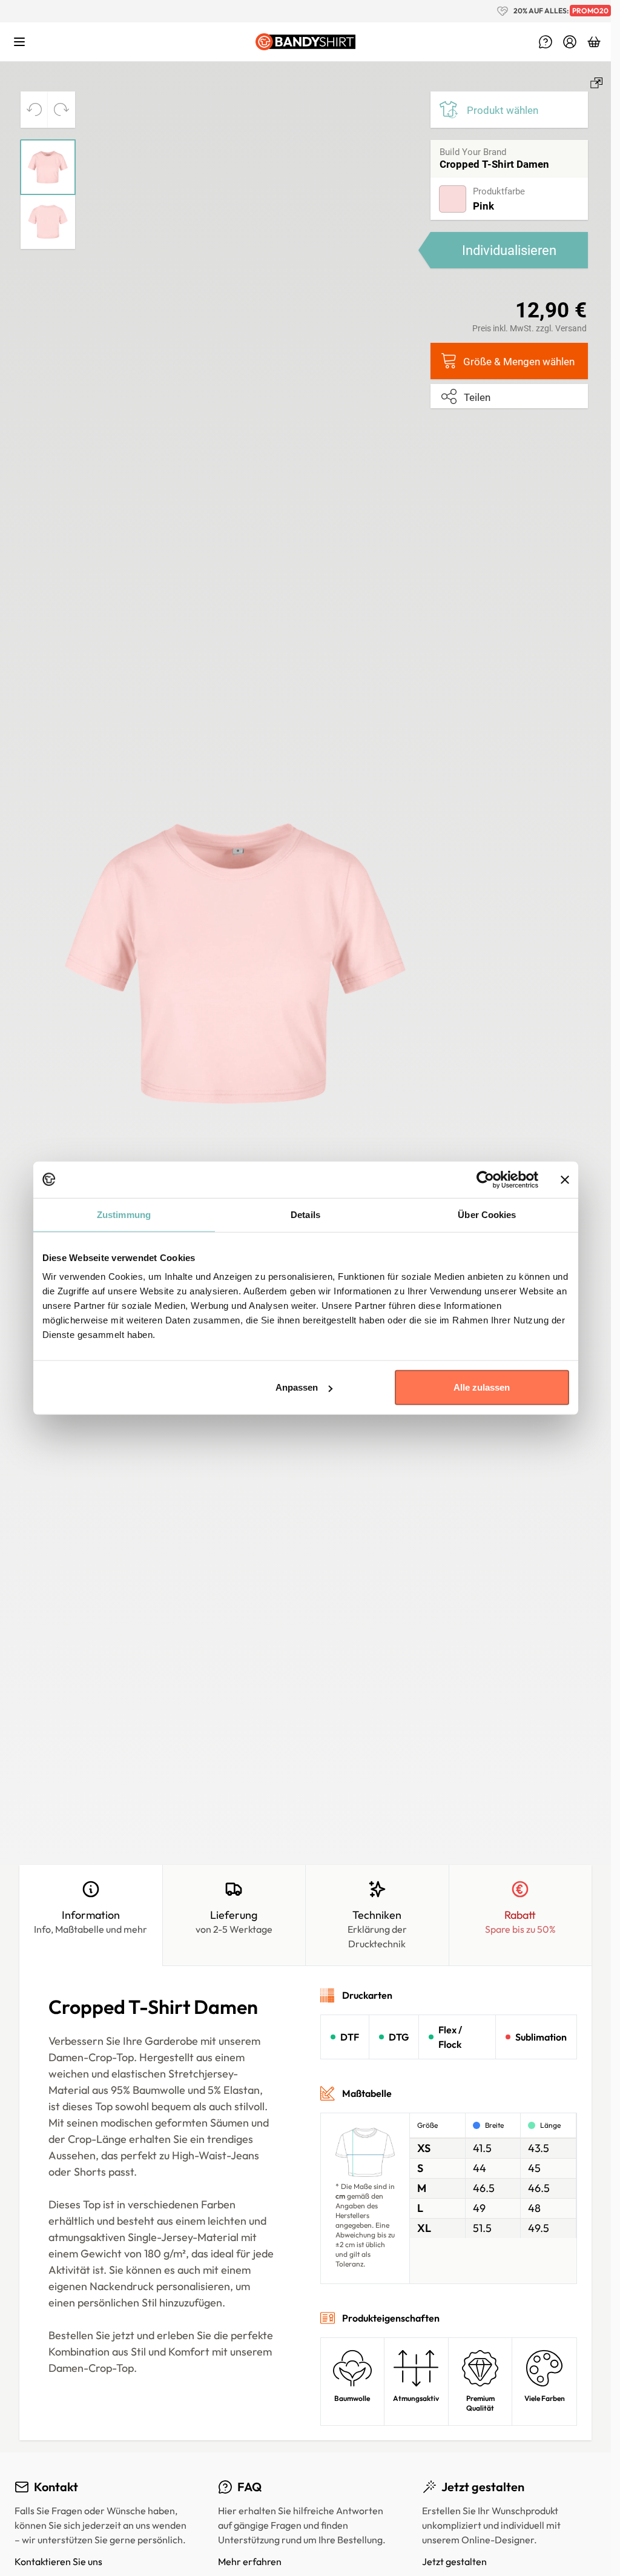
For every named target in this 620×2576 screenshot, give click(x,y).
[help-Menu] (546, 42)
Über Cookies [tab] (487, 1214)
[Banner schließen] (565, 1179)
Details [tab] (305, 1214)
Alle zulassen (482, 1387)
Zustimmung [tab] (124, 1214)
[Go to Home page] (306, 42)
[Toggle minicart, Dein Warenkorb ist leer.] (594, 42)
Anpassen (297, 1387)
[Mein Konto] (570, 42)
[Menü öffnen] (19, 42)
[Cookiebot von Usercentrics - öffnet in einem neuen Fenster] (485, 1179)
